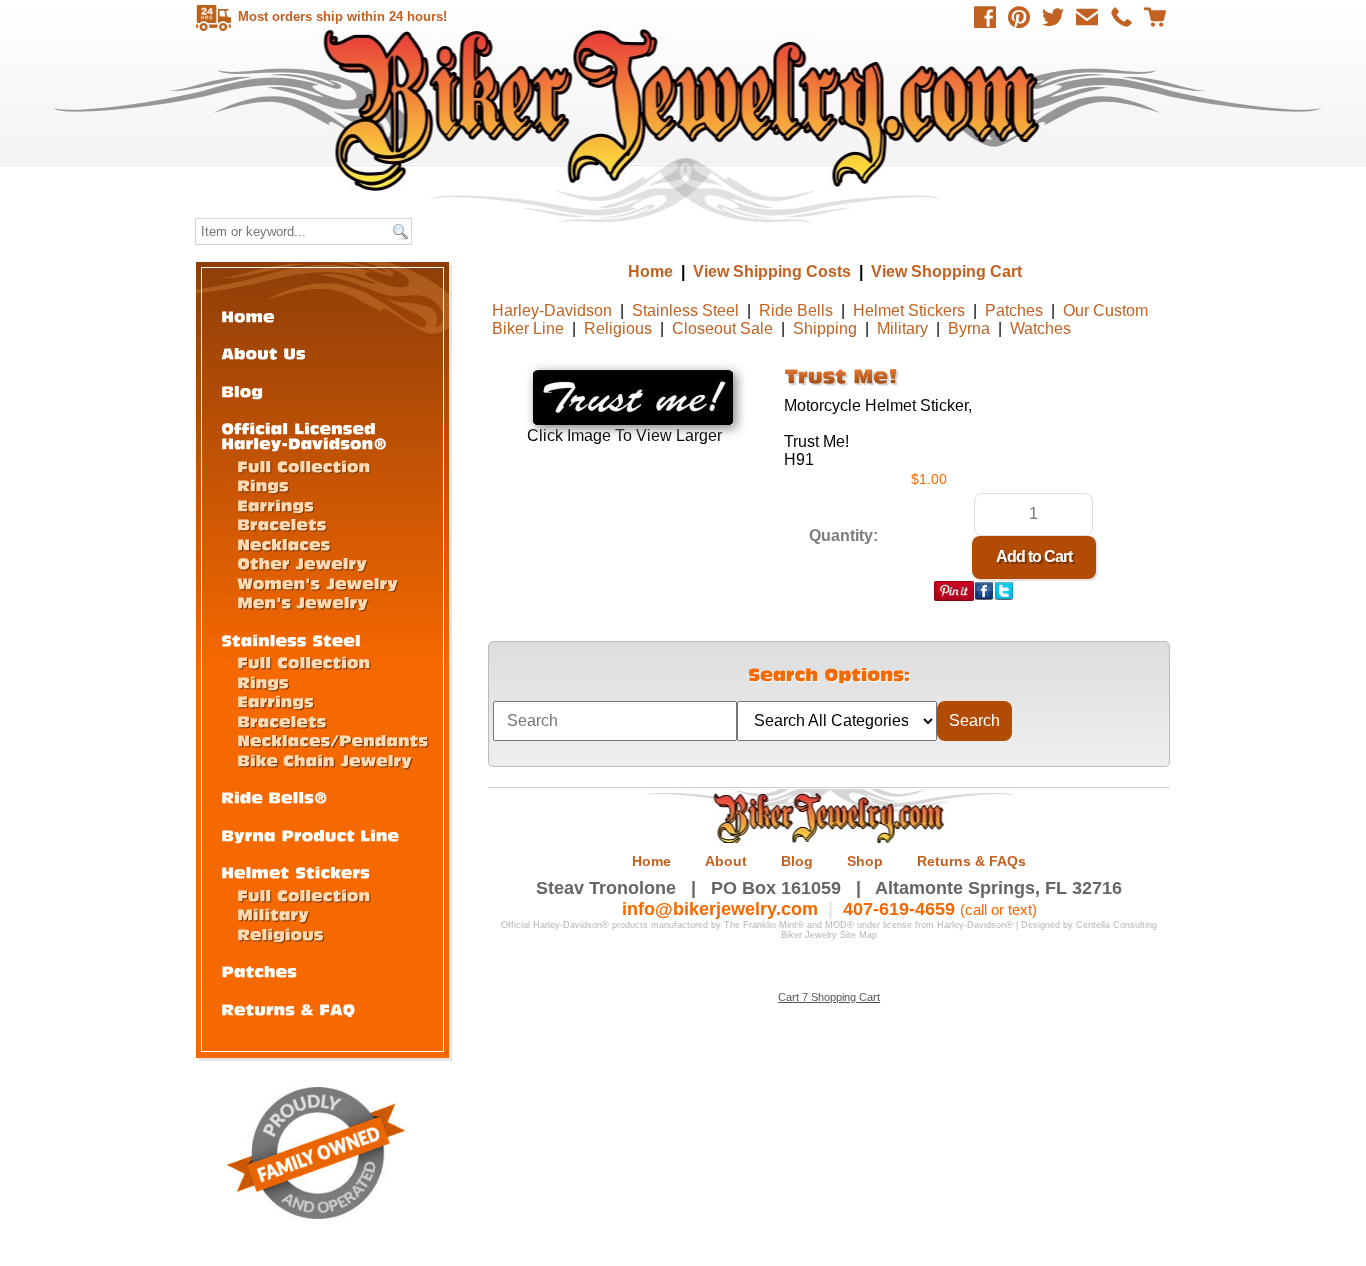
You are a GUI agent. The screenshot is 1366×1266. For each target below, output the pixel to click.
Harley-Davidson (552, 310)
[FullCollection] (303, 465)
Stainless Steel (685, 310)
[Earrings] (275, 504)
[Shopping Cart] (1155, 17)
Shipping (825, 328)
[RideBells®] (274, 796)
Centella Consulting (1116, 925)
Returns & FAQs (971, 861)
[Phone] (1121, 17)
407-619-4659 (899, 909)
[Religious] (280, 933)
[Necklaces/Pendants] (332, 739)
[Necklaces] (283, 543)
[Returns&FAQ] (288, 1008)
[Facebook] (985, 17)
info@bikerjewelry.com (720, 909)
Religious (618, 328)
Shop (865, 861)
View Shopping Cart (946, 271)
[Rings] (263, 484)
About (726, 861)
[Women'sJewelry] (317, 582)
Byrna (969, 328)
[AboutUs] (263, 352)
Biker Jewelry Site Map (829, 935)
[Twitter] (1053, 17)
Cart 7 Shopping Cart (829, 997)
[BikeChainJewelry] (324, 759)
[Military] (273, 913)
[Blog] (242, 390)
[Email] (1087, 17)
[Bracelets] (282, 523)
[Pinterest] (1019, 17)
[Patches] (259, 970)
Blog (797, 861)
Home (685, 109)
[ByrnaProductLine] (310, 834)
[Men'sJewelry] (302, 601)
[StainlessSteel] (291, 639)
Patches (1014, 310)
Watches (1040, 328)
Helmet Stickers (909, 310)
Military (902, 328)
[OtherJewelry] (302, 562)
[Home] (248, 315)
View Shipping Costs (772, 271)
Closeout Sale (722, 328)
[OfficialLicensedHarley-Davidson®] (304, 435)
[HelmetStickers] (295, 871)
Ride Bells (796, 310)
